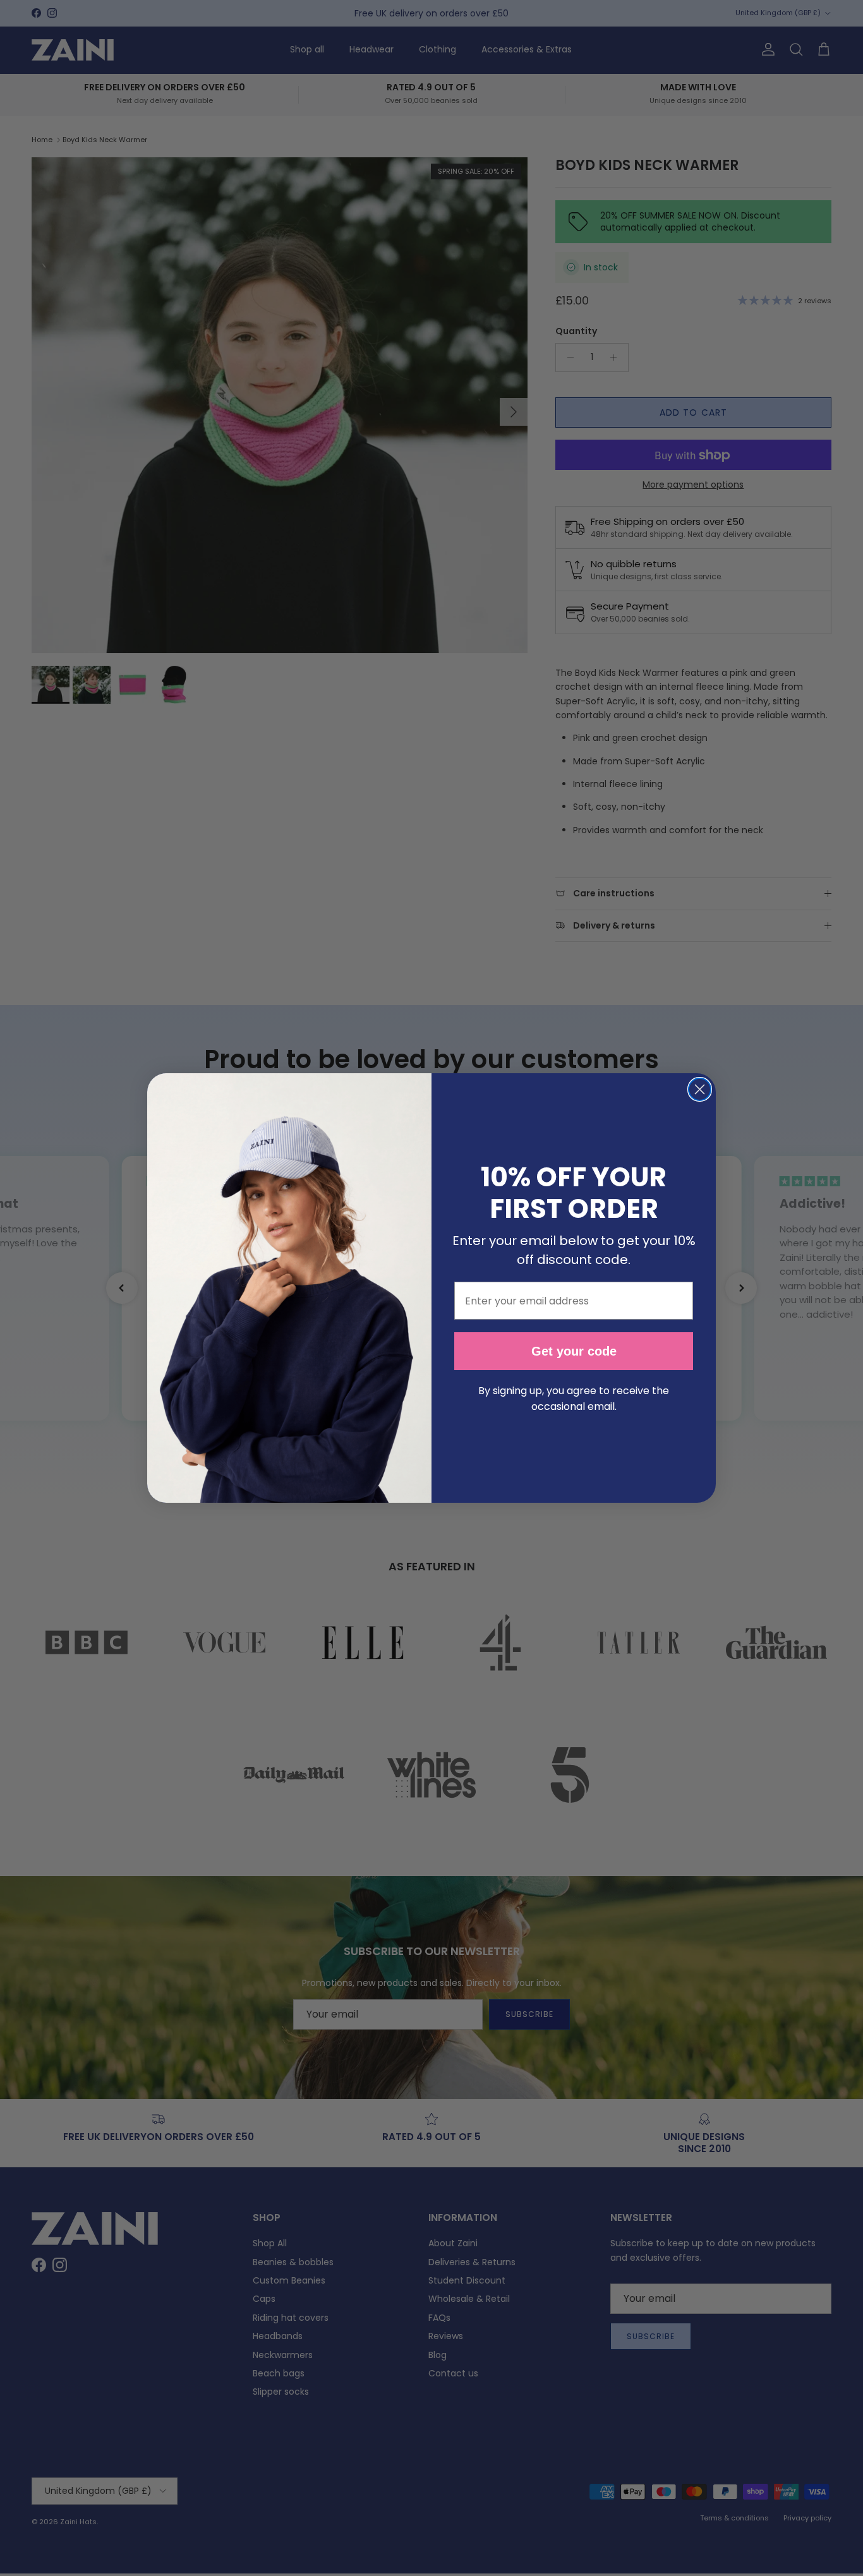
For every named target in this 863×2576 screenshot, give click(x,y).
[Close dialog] (700, 1089)
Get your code (574, 1351)
